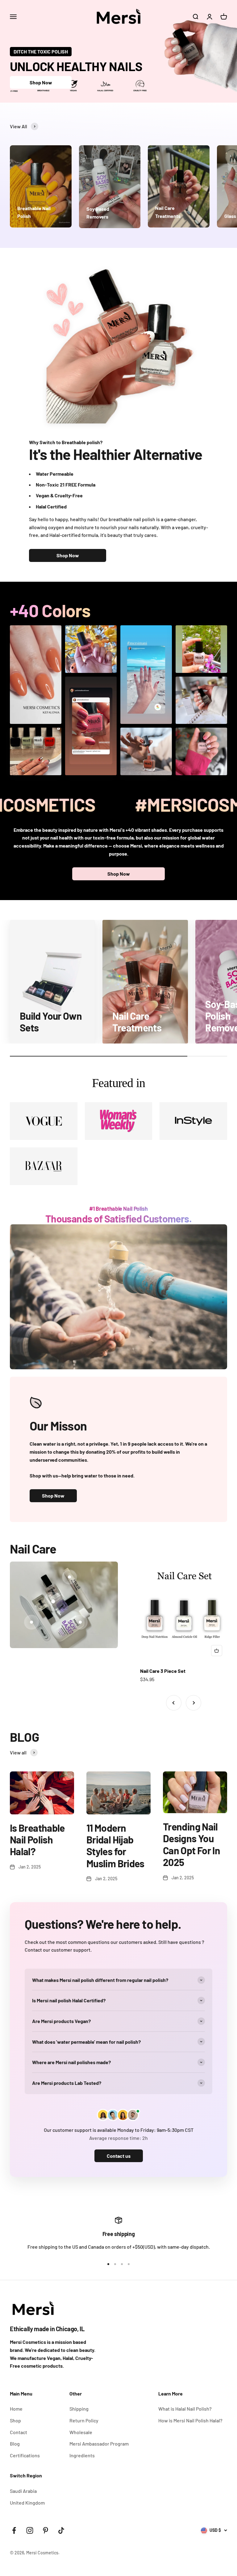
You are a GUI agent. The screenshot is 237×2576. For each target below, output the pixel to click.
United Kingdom (27, 2503)
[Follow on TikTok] (61, 2530)
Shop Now (41, 82)
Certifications (25, 2455)
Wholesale (81, 2432)
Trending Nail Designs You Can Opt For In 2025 (191, 1844)
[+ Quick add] (217, 1651)
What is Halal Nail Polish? (185, 2409)
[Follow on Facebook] (14, 2530)
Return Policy (84, 2420)
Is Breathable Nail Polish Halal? (37, 1840)
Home (16, 2409)
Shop (15, 2420)
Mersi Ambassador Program (99, 2444)
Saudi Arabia (23, 2491)
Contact (19, 2432)
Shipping (79, 2409)
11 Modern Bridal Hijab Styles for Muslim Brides (115, 1845)
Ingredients (82, 2455)
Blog (15, 2444)
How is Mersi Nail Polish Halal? (190, 2420)
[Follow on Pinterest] (46, 2530)
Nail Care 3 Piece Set (163, 1671)
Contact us (119, 2156)
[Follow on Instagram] (30, 2530)
